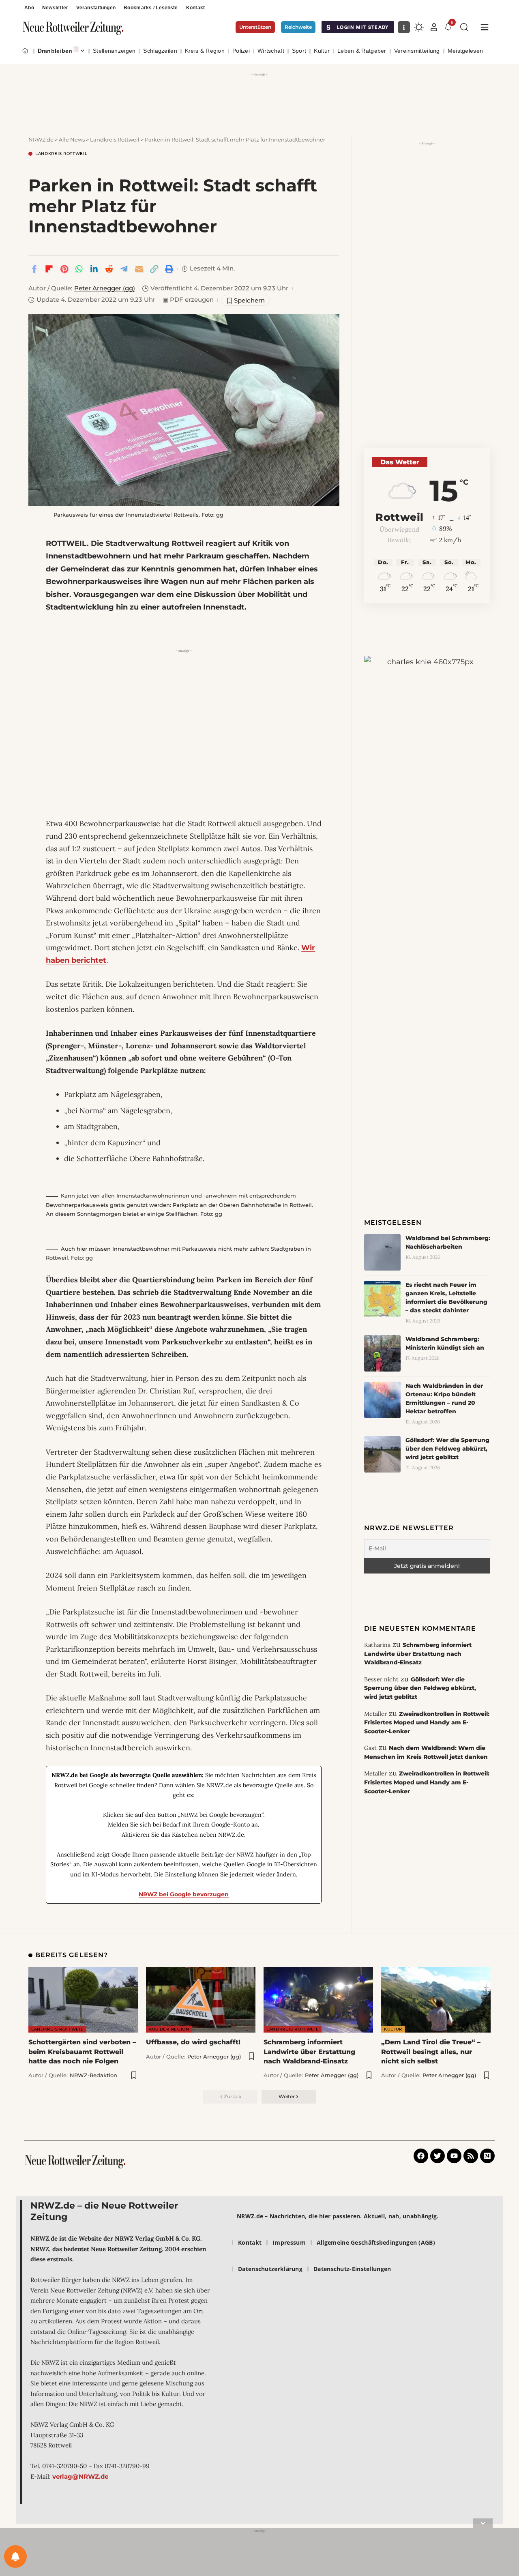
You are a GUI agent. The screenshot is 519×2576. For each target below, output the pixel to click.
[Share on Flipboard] (49, 269)
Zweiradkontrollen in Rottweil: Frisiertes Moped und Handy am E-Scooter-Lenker (427, 1723)
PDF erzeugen (188, 300)
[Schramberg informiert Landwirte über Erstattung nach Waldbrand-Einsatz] (318, 2000)
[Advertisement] (259, 97)
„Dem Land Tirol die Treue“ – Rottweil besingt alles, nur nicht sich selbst (431, 2051)
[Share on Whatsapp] (79, 269)
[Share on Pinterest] (64, 269)
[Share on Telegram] (124, 269)
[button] (434, 27)
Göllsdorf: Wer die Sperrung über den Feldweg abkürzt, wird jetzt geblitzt (447, 1449)
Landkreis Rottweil (61, 154)
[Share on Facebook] (34, 269)
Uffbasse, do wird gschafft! (193, 2042)
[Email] (139, 269)
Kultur (393, 2029)
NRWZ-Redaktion (93, 2075)
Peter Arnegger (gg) (105, 288)
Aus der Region (169, 2029)
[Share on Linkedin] (94, 269)
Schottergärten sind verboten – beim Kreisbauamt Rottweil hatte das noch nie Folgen (82, 2051)
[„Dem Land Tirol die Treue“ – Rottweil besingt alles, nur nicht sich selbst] (436, 2000)
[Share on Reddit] (109, 269)
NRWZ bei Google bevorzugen (184, 1894)
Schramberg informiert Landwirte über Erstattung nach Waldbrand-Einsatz (418, 1654)
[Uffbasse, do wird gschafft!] (201, 2000)
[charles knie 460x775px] (427, 761)
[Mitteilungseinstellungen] (15, 2557)
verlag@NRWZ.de (80, 2476)
